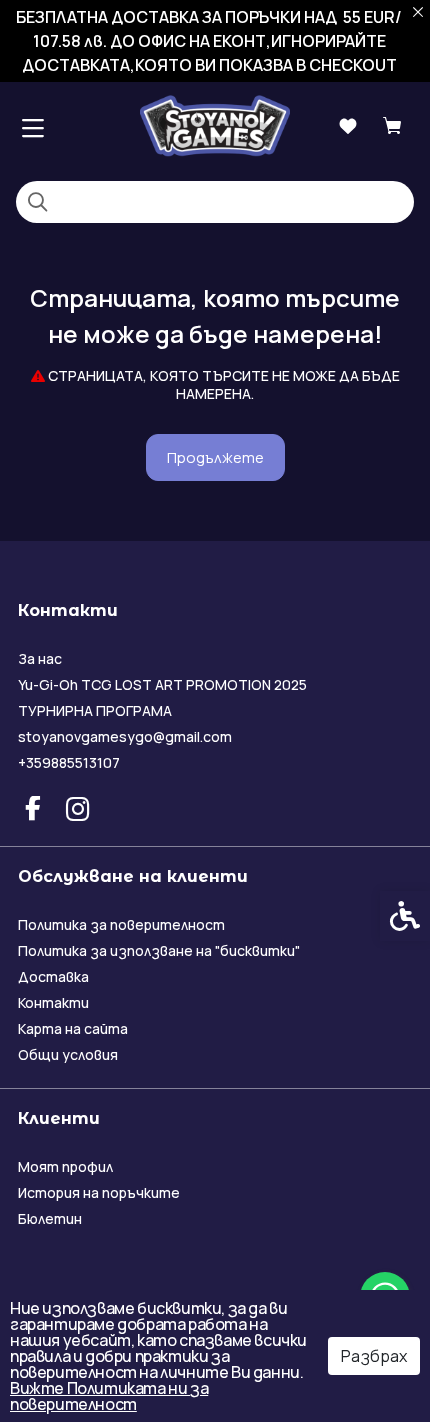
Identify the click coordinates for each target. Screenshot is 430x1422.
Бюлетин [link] (50, 1218)
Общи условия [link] (68, 1054)
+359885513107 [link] (69, 762)
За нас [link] (40, 658)
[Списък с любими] (347, 126)
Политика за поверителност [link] (121, 924)
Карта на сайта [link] (73, 1028)
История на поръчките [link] (99, 1192)
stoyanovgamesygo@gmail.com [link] (125, 736)
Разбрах (374, 1356)
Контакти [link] (53, 1002)
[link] (215, 125)
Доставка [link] (53, 976)
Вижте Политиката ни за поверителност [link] (109, 1396)
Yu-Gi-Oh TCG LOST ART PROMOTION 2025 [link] (162, 684)
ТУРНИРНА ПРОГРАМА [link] (95, 710)
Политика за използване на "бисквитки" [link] (159, 950)
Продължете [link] (215, 457)
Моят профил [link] (65, 1166)
